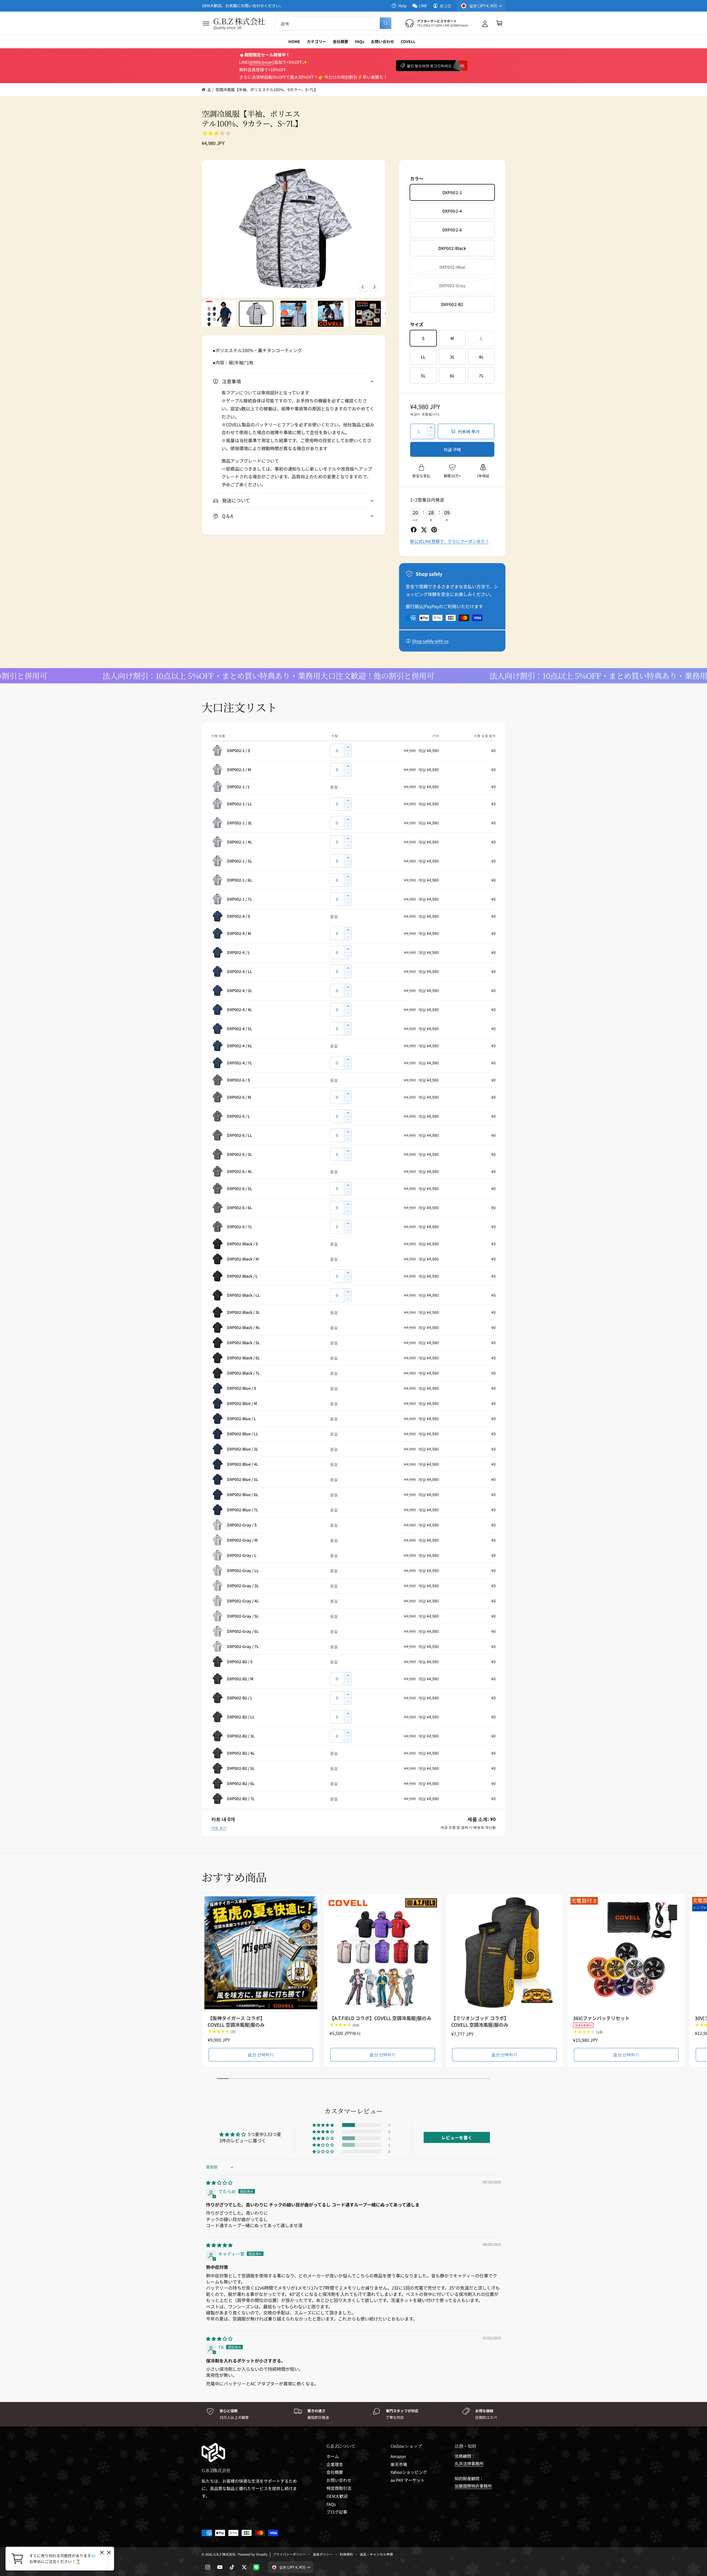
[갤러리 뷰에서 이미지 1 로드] (219, 314)
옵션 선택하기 (261, 2054)
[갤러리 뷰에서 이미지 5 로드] (368, 314)
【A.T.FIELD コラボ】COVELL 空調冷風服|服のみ (380, 2018)
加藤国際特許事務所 (473, 2486)
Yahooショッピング (409, 2472)
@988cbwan (261, 62)
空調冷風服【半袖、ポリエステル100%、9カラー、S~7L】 (267, 89)
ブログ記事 (337, 2512)
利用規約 (346, 2554)
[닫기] (109, 2553)
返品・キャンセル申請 (376, 2554)
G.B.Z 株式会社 (225, 2554)
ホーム (333, 2456)
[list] (353, 2414)
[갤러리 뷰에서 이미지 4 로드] (331, 314)
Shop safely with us (430, 641)
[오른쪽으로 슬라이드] (374, 287)
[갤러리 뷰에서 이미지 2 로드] (256, 314)
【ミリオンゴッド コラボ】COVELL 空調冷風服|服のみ (480, 2021)
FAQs (331, 2504)
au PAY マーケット (408, 2480)
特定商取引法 (339, 2488)
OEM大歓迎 (337, 2496)
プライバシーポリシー (289, 2554)
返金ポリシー (323, 2554)
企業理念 (335, 2464)
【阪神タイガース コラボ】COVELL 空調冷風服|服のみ (236, 2021)
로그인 (445, 6)
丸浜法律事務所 (469, 2463)
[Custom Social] (256, 2567)
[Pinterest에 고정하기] (434, 530)
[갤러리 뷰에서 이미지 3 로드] (293, 314)
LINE (423, 6)
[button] (206, 23)
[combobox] (334, 23)
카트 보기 (219, 1828)
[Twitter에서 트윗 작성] (424, 530)
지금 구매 (452, 449)
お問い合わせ (339, 2480)
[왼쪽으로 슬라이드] (363, 287)
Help (403, 6)
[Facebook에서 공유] (414, 530)
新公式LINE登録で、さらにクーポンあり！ (450, 541)
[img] (219, 2182)
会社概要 (335, 2472)
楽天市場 (399, 2464)
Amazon (398, 2456)
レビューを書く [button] (457, 2137)
